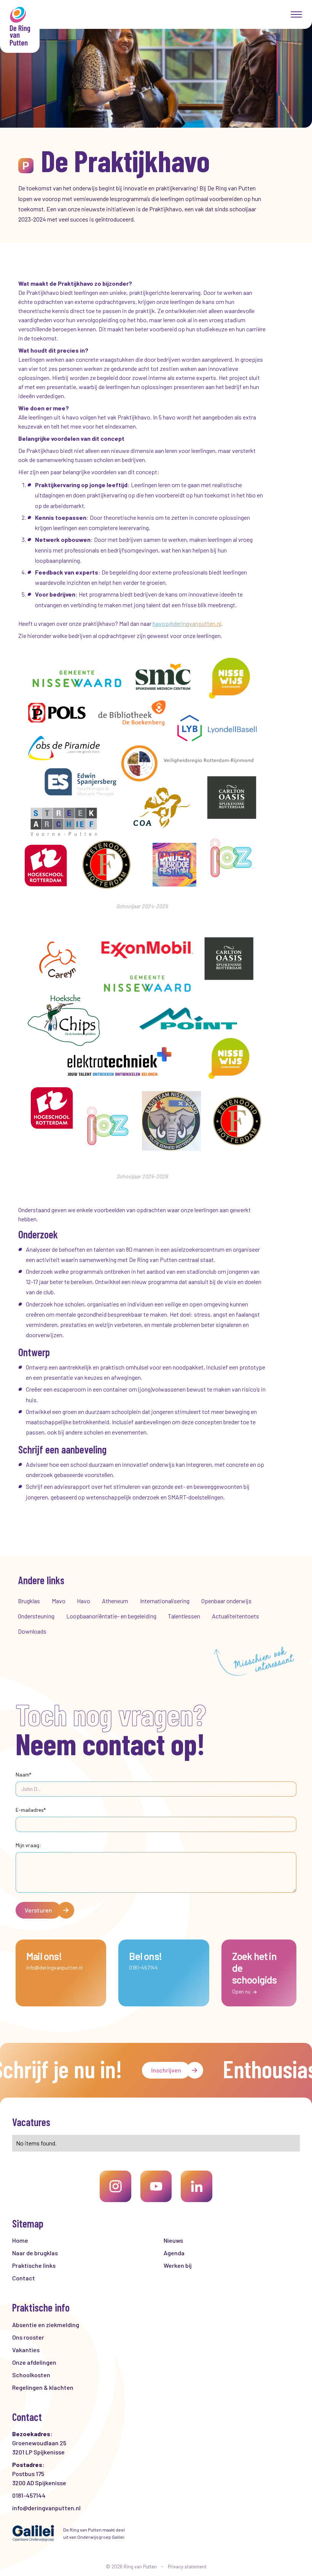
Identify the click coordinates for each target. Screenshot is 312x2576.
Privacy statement (187, 2567)
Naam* (23, 1774)
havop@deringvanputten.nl (187, 623)
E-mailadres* (31, 1810)
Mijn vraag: (28, 1845)
